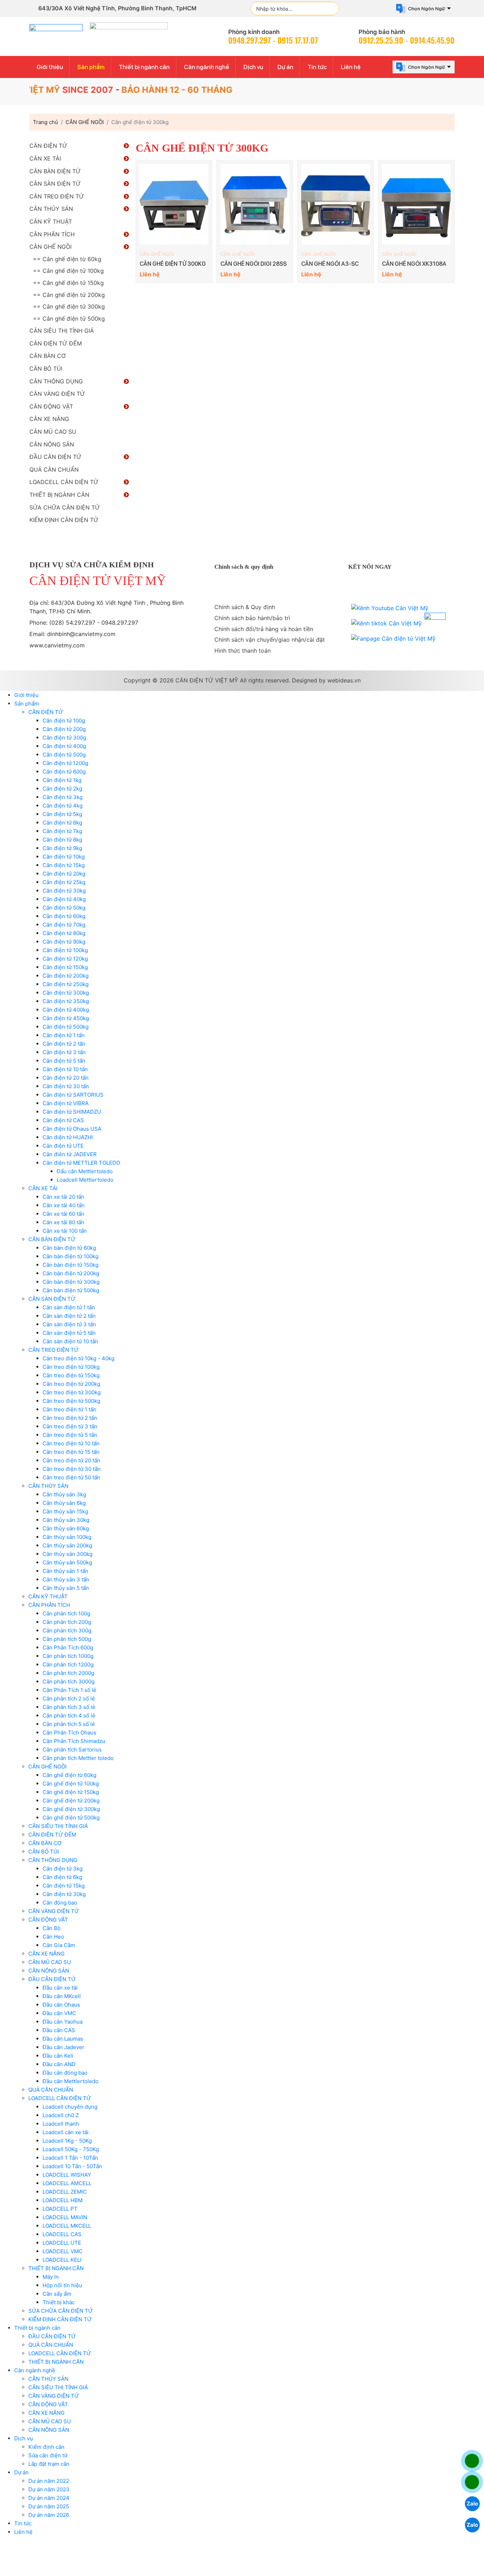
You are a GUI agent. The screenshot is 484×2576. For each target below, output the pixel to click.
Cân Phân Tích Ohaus (69, 1733)
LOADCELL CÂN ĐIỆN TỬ (64, 482)
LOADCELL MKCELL (67, 2226)
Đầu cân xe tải (60, 1988)
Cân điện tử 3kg (63, 797)
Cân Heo (53, 1937)
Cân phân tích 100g (66, 1613)
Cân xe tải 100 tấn (65, 1231)
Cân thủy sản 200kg (67, 1545)
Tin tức (317, 67)
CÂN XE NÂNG (49, 419)
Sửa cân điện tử (48, 2455)
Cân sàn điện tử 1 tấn (69, 1307)
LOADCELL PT (60, 2209)
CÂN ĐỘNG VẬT (51, 406)
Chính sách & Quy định (245, 607)
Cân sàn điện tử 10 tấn (70, 1341)
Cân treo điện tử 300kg (72, 1392)
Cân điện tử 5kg (62, 814)
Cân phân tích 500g (67, 1639)
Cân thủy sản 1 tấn (65, 1571)
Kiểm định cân (46, 2447)
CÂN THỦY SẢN (51, 209)
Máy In (51, 2277)
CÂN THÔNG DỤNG (56, 381)
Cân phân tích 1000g (68, 1656)
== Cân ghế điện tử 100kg (68, 271)
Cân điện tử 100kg (65, 950)
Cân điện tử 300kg (66, 993)
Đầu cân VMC (59, 2013)
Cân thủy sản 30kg (66, 1520)
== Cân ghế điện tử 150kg (68, 283)
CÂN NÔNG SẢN (52, 444)
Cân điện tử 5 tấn (64, 1061)
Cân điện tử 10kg (64, 857)
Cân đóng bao (60, 1903)
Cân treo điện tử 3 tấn (70, 1426)
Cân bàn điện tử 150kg (71, 1265)
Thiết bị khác (59, 2302)
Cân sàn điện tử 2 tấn (69, 1316)
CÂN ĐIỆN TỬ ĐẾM (56, 343)
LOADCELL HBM (63, 2200)
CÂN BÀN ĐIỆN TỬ (55, 171)
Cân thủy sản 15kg (65, 1511)
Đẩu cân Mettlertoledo (85, 1171)
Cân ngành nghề (207, 67)
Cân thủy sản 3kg (64, 1494)
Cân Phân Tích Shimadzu (74, 1741)
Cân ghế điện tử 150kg (71, 1792)
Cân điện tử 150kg (65, 967)
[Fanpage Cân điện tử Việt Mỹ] (393, 639)
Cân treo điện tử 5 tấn (70, 1435)
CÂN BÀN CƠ (47, 356)
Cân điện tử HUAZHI (68, 1137)
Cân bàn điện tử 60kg (69, 1248)
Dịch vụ (253, 67)
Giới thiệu (50, 67)
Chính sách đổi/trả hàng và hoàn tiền (264, 629)
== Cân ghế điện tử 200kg (69, 295)
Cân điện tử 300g (64, 738)
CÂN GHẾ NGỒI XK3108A (414, 264)
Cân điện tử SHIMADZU (72, 1112)
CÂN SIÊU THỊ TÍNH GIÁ (62, 331)
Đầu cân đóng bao (65, 2073)
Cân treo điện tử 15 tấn (71, 1452)
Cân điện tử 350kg (66, 1001)
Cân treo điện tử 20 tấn (71, 1460)
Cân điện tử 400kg (66, 1010)
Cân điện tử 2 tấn (64, 1044)
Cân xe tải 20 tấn (63, 1197)
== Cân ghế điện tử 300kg (69, 306)
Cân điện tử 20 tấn (66, 1078)
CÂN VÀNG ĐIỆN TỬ (57, 394)
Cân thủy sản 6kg (64, 1503)
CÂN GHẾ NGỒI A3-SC (330, 264)
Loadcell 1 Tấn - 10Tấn (70, 2158)
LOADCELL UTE (62, 2243)
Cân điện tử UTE (63, 1146)
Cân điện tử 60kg (64, 916)
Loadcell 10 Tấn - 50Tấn (72, 2166)
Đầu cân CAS (59, 2030)
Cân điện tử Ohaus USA (72, 1129)
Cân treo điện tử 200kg (71, 1384)
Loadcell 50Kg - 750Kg (71, 2149)
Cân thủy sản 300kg (67, 1554)
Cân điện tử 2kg (62, 789)
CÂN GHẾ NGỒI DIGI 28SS (254, 264)
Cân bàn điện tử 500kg (71, 1290)
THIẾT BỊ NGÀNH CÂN (59, 495)
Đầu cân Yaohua (63, 2022)
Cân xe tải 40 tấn (64, 1205)
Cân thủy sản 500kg (67, 1562)
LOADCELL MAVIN (65, 2217)
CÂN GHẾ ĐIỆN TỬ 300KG (173, 264)
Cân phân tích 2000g (68, 1673)
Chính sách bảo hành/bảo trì (252, 618)
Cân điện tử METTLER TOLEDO (81, 1163)
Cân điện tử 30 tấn (66, 1086)
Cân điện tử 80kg (64, 933)
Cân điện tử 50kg (64, 908)
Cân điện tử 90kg (64, 942)
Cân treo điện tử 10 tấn (71, 1443)
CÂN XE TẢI (45, 158)
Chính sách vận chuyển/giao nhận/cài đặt (270, 640)
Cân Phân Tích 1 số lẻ (69, 1690)
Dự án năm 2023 (49, 2489)
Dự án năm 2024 (49, 2498)
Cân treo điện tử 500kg (71, 1401)
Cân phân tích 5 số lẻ (69, 1724)
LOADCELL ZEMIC (65, 2192)
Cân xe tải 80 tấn (63, 1222)
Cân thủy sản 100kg (67, 1537)
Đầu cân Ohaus (61, 2005)
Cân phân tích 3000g (69, 1681)
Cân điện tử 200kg (66, 976)
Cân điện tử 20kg (64, 874)
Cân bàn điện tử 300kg (71, 1282)
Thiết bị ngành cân (144, 67)
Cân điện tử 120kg (65, 959)
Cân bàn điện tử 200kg (71, 1273)
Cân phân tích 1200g (68, 1664)
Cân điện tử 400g (64, 746)
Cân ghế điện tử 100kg (71, 1784)
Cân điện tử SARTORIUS (73, 1095)
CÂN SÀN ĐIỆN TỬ (55, 184)
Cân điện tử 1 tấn (64, 1035)
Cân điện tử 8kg (62, 840)
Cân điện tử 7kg (62, 831)
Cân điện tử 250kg (66, 984)
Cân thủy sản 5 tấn (66, 1588)
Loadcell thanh (61, 2124)
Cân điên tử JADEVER (70, 1154)
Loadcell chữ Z (61, 2115)
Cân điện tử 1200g (65, 763)
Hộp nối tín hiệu (62, 2285)
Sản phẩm (91, 67)
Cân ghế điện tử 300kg (71, 1809)
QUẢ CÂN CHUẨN (54, 469)
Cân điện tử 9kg (62, 848)
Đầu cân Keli (58, 2056)
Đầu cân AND (59, 2064)
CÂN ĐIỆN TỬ (48, 146)
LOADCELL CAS (62, 2234)
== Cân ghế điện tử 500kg (69, 319)
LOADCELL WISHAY (67, 2175)
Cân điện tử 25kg (64, 882)
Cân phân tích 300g (67, 1630)
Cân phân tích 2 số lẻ (69, 1698)
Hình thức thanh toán (243, 651)
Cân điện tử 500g (64, 755)
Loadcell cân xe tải (66, 2132)
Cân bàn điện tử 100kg (71, 1256)
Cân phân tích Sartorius (72, 1750)
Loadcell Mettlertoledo (85, 1180)
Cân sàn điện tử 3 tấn (69, 1324)
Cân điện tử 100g (64, 721)
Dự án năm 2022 (49, 2481)
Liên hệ (351, 67)
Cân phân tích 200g (67, 1622)
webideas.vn (344, 680)
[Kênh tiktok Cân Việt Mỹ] (386, 623)
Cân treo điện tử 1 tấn (69, 1409)
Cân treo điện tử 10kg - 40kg (78, 1358)
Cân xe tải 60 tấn (63, 1214)
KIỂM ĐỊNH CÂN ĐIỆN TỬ (64, 520)
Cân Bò (52, 1928)
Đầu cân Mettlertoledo (71, 2081)
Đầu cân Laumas (63, 2039)
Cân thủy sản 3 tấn (66, 1579)
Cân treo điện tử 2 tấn (70, 1418)
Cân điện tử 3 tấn (64, 1052)
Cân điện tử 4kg (63, 806)
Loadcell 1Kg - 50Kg (67, 2141)
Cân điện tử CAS (63, 1120)
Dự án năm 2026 (49, 2515)
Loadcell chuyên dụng (70, 2107)
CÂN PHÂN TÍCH (52, 234)
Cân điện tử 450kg (66, 1018)
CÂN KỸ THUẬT (51, 221)
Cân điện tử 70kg (64, 925)
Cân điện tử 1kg (62, 780)
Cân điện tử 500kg (66, 1027)
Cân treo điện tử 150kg (71, 1375)
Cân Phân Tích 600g (68, 1647)
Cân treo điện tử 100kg (71, 1367)
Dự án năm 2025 (49, 2506)
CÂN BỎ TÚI (46, 369)
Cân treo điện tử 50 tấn (71, 1477)
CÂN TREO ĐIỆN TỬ (57, 196)
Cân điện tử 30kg (64, 891)
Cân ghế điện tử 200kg (71, 1801)
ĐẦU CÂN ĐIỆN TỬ (55, 457)
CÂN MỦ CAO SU (53, 432)
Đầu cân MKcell (62, 1996)
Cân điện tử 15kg (64, 865)
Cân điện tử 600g (64, 772)
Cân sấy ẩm (57, 2294)
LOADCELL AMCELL (67, 2183)
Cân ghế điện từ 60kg (69, 1775)
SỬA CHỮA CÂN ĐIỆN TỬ (65, 507)
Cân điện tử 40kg (64, 899)
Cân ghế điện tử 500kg (71, 1818)
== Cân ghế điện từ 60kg (67, 259)
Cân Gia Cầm (59, 1945)
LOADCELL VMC (63, 2251)
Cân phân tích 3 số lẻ (69, 1707)
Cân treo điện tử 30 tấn (72, 1469)
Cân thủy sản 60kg (66, 1528)
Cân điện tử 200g (64, 729)
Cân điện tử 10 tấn (65, 1069)
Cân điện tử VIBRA (66, 1103)
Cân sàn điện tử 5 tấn (69, 1333)
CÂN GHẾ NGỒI (157, 254)
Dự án (285, 67)
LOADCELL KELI (62, 2260)
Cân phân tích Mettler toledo (78, 1758)
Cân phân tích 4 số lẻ (69, 1716)
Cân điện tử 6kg (62, 823)
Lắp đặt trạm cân (49, 2464)
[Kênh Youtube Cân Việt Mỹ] (390, 608)
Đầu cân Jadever (63, 2047)
